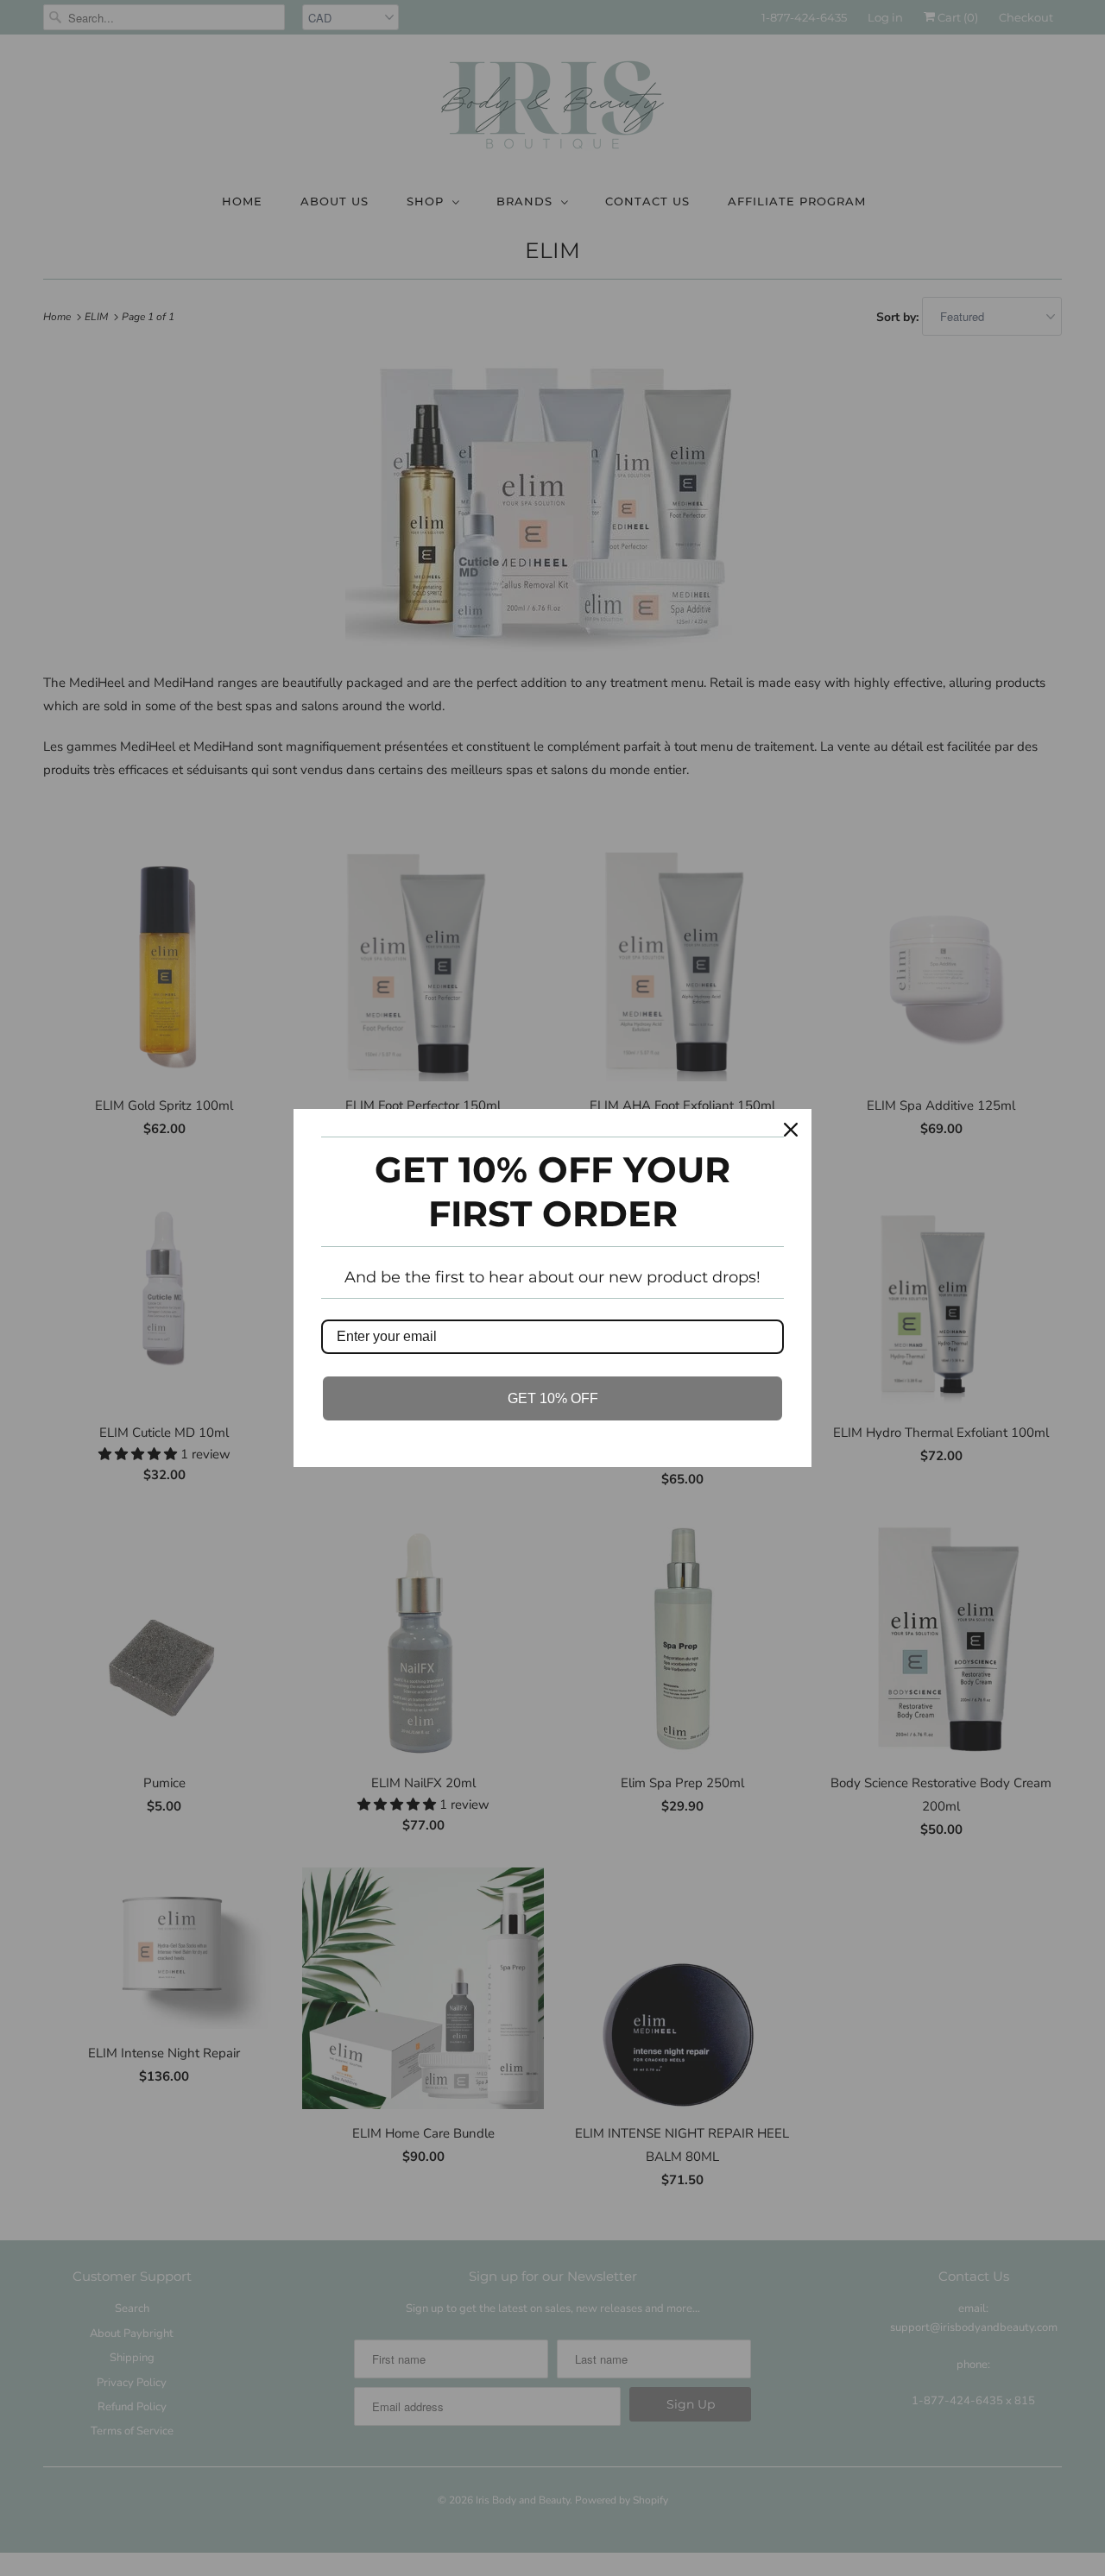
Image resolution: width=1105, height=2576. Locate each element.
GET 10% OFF (553, 1398)
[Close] (791, 1130)
